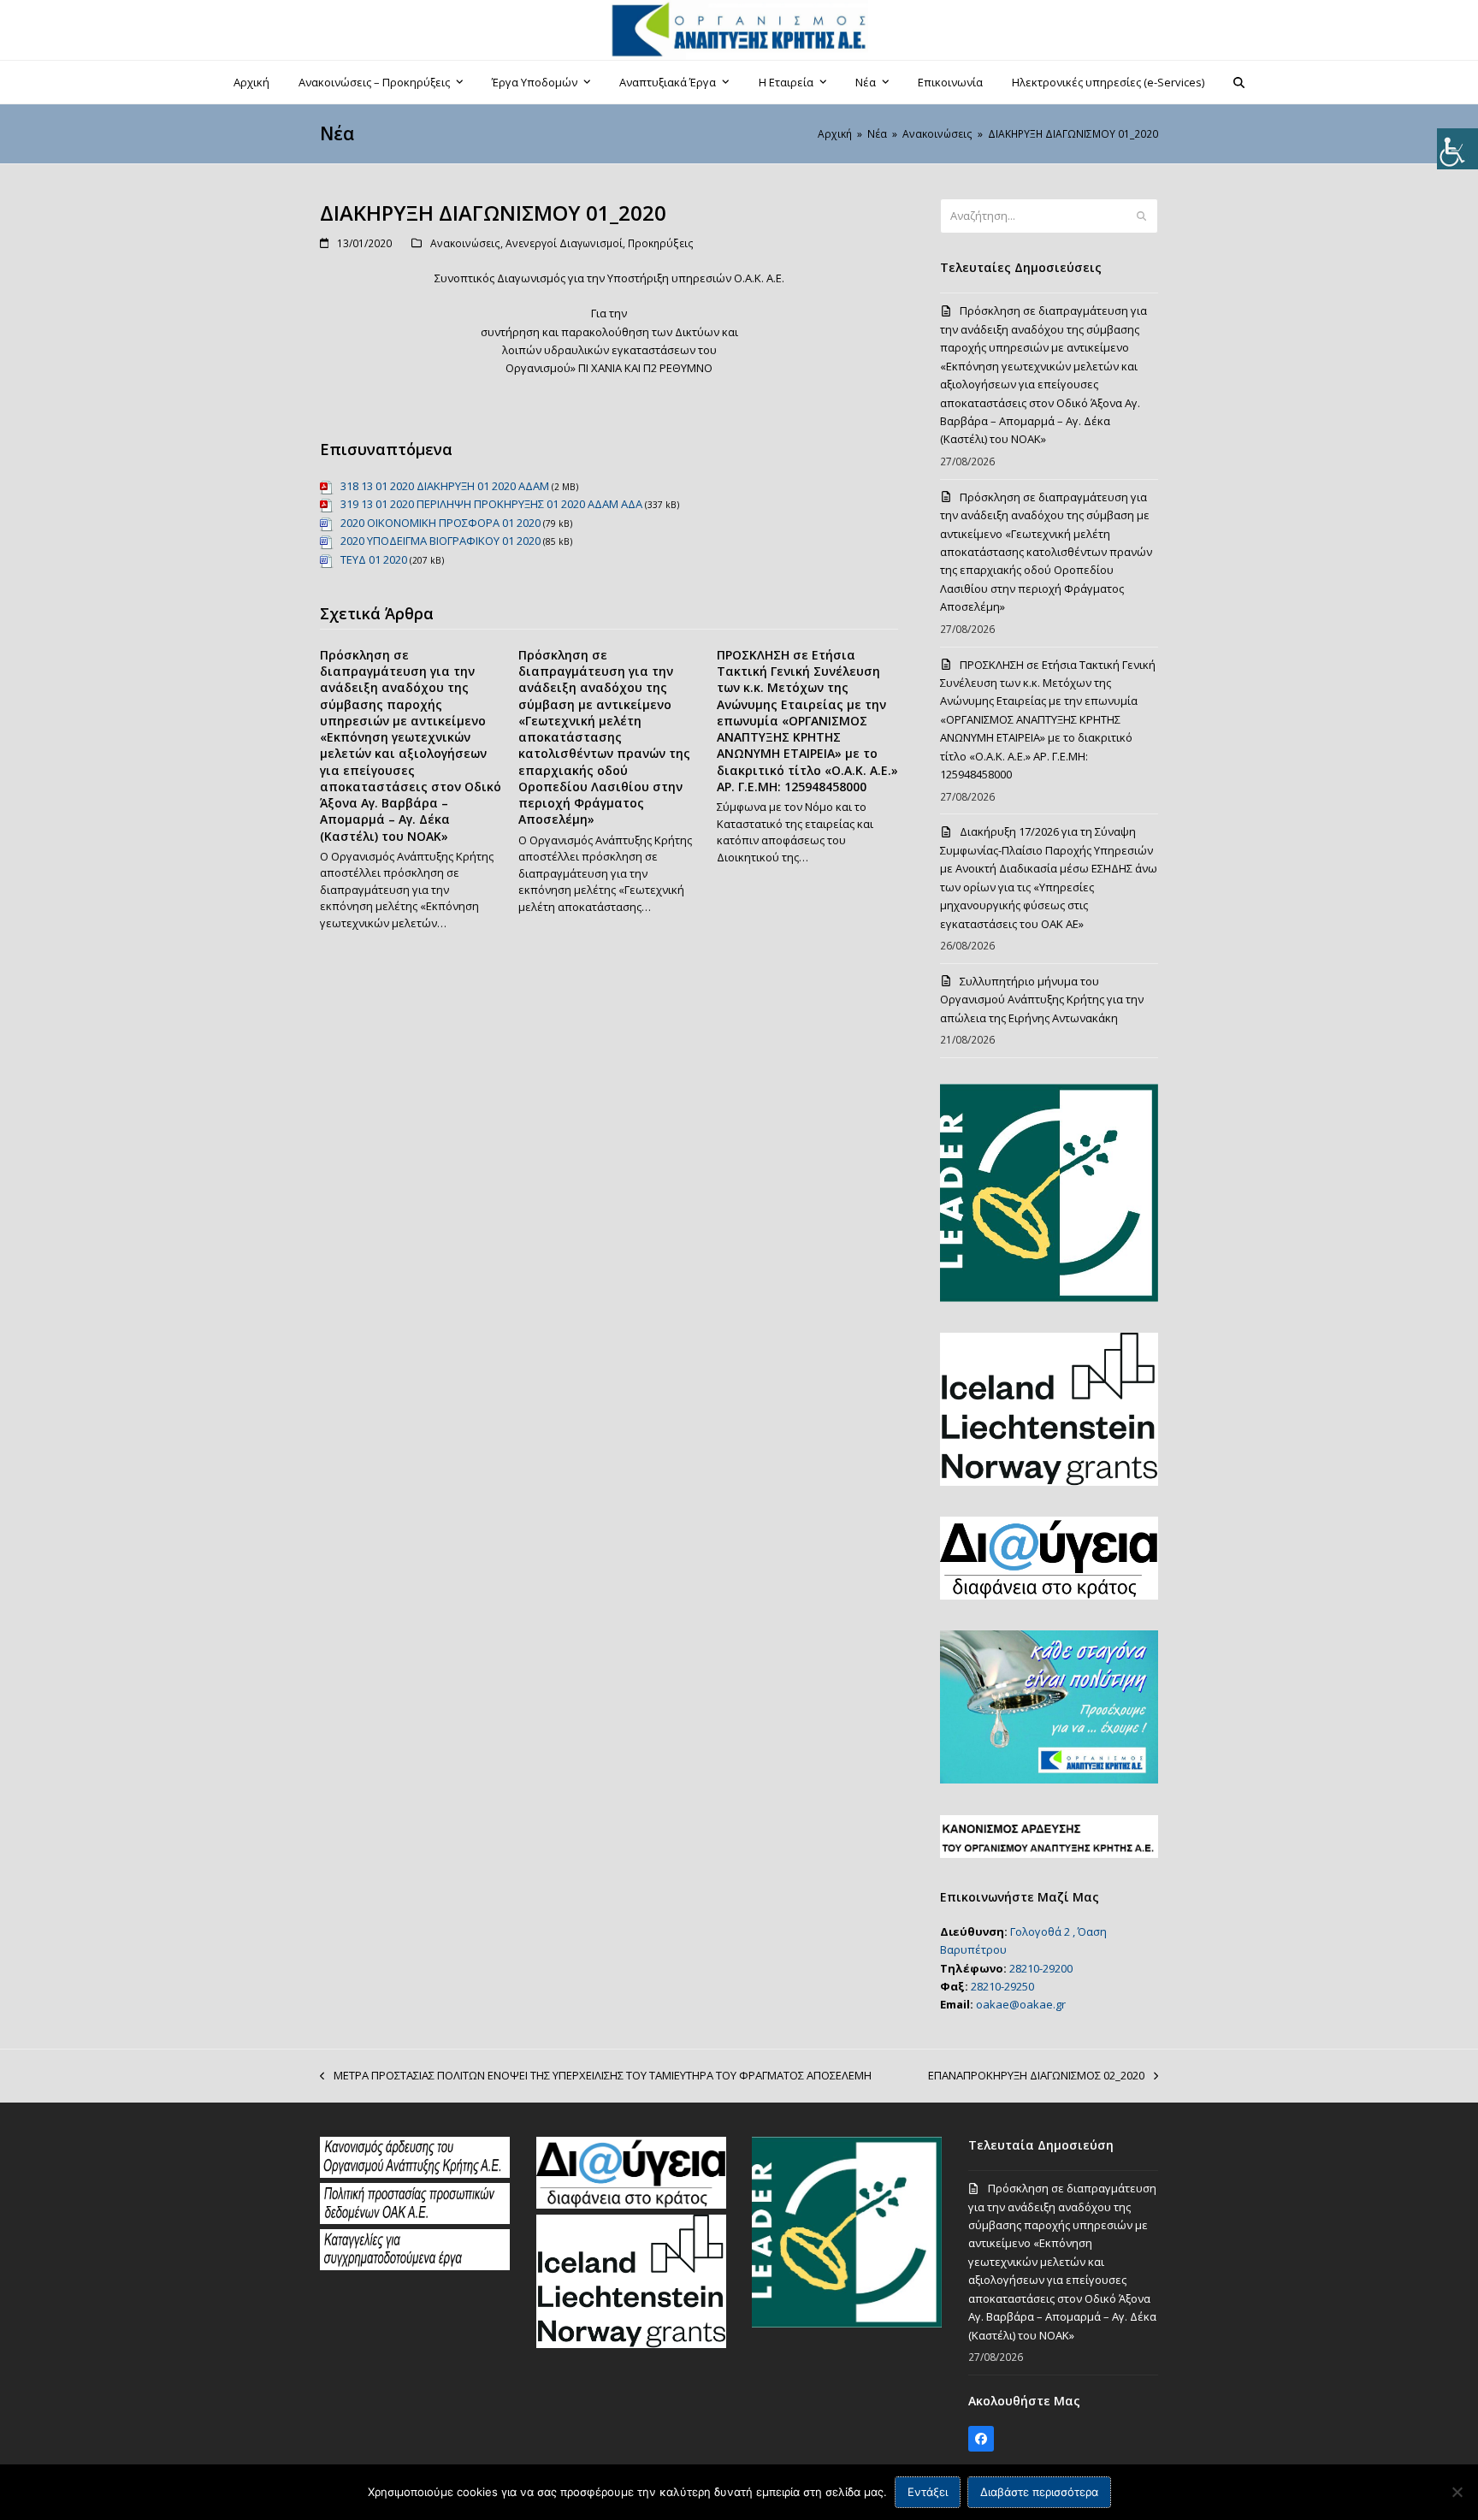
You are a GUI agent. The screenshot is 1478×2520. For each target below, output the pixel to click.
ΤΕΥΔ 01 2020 (374, 559)
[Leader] (847, 2323)
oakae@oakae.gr (1021, 2004)
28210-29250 (1002, 1986)
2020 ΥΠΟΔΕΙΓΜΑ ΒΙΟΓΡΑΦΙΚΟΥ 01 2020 (440, 541)
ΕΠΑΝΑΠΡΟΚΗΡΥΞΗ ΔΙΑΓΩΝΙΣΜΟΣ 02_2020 (1036, 2076)
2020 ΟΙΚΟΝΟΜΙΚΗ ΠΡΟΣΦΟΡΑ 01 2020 (440, 523)
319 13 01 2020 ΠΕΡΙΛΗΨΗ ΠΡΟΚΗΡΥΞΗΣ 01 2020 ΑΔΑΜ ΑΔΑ (491, 504)
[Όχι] (1457, 2492)
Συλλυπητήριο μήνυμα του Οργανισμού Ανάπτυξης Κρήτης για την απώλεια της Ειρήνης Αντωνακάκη (1042, 1000)
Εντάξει (928, 2492)
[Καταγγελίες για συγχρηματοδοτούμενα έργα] (415, 2266)
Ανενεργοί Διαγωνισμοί (564, 243)
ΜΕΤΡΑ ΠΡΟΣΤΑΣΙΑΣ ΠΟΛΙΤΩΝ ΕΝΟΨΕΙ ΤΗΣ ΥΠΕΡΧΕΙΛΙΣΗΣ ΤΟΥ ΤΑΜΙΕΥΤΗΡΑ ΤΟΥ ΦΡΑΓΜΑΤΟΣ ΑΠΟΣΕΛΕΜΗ (596, 2076)
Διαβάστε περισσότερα (1039, 2492)
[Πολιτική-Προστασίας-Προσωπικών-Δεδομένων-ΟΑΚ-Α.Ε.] (415, 2220)
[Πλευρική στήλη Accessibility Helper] (1457, 149)
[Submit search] (1141, 216)
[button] (1239, 82)
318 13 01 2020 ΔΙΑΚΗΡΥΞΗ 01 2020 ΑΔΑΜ (445, 486)
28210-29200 (1041, 1968)
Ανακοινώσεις (465, 243)
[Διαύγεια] (631, 2204)
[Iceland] (631, 2344)
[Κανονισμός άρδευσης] (415, 2174)
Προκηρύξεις (661, 243)
